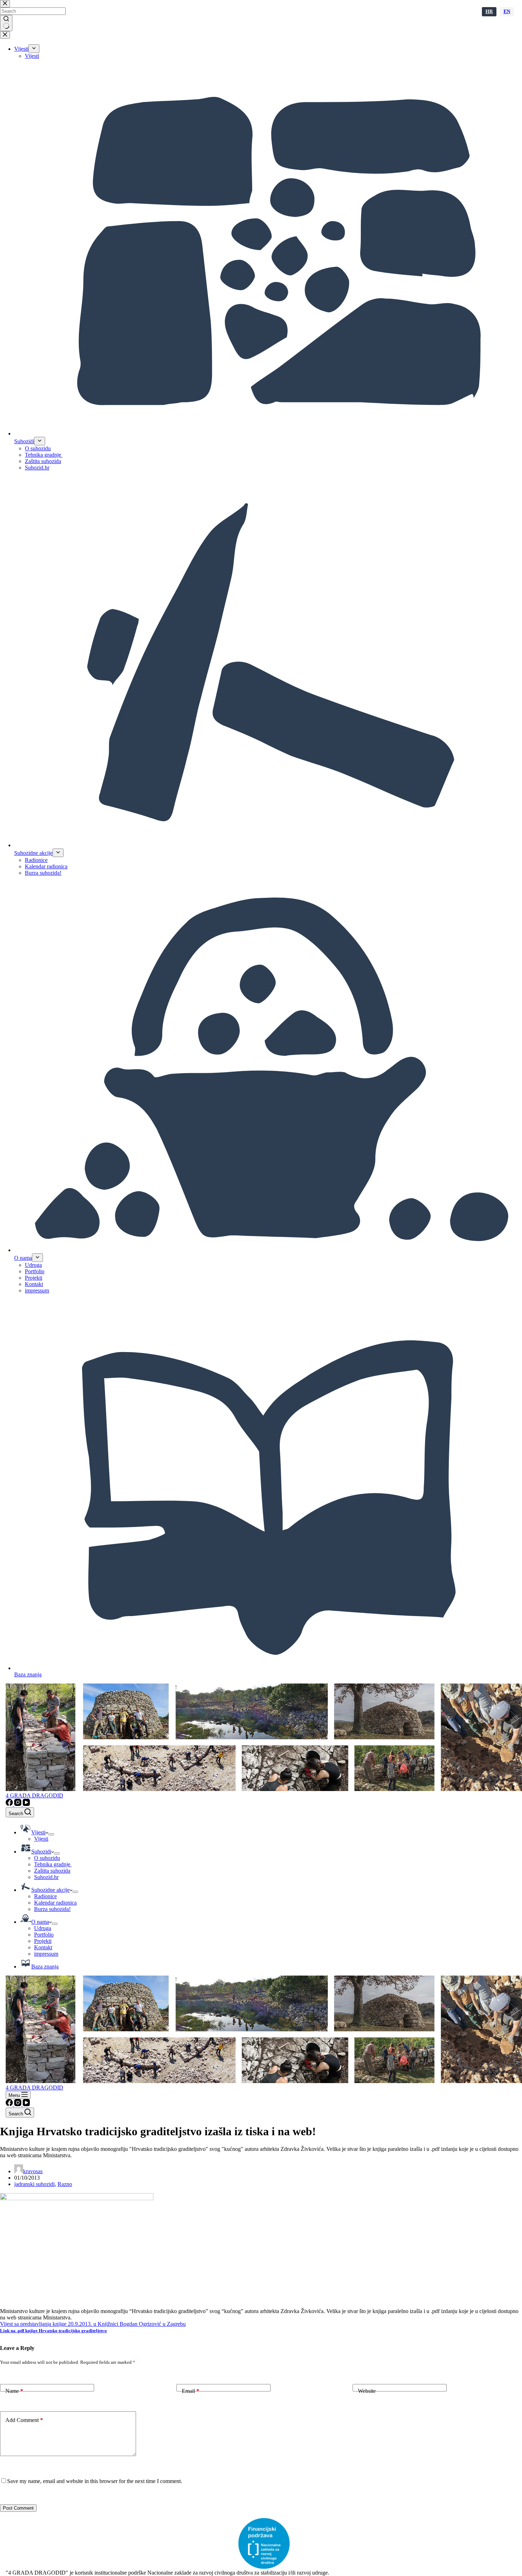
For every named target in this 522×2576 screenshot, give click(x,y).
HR (489, 12)
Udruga (43, 1928)
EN (507, 12)
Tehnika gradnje (53, 1864)
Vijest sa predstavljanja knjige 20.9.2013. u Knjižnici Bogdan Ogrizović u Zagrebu (93, 2324)
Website (367, 2391)
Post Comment (18, 2508)
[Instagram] (18, 1804)
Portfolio (44, 1935)
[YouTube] (26, 1804)
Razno (65, 2184)
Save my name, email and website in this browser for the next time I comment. (95, 2481)
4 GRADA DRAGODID (34, 1795)
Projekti (43, 1941)
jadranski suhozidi (34, 2184)
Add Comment (24, 2420)
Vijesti (41, 1839)
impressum (46, 1954)
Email (191, 2391)
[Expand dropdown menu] (51, 1834)
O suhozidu (47, 1858)
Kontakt (43, 1947)
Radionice (45, 1896)
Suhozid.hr (46, 1877)
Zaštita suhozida (52, 1871)
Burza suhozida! (52, 1909)
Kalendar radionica (55, 1903)
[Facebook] (10, 1804)
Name (14, 2391)
